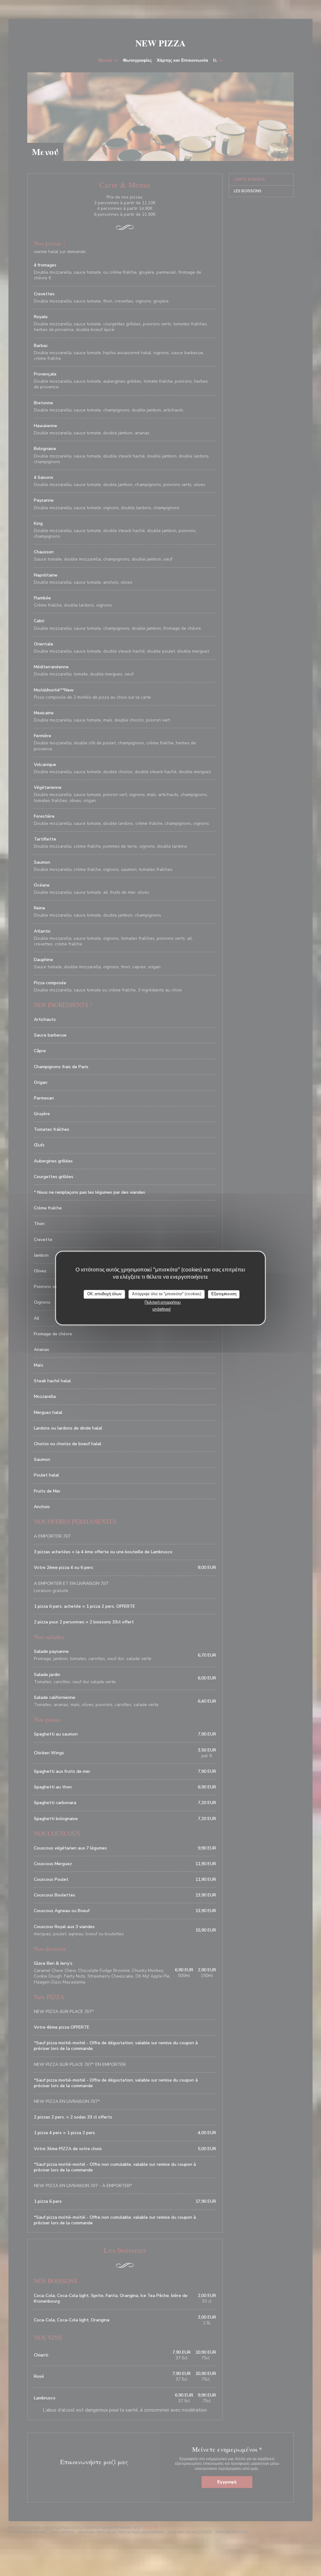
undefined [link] (161, 1309)
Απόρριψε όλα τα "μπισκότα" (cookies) (167, 1294)
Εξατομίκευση (224, 1294)
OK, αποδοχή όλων (104, 1294)
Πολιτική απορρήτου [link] (163, 1302)
